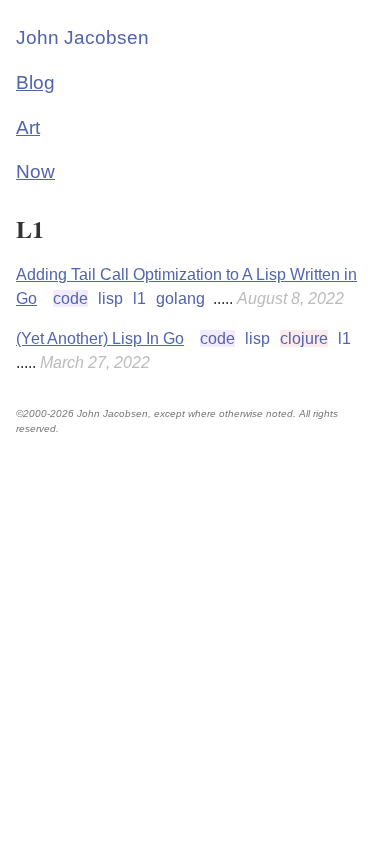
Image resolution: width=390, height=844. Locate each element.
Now (35, 171)
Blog (35, 82)
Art (28, 127)
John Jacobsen (82, 37)
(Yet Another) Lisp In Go (100, 338)
